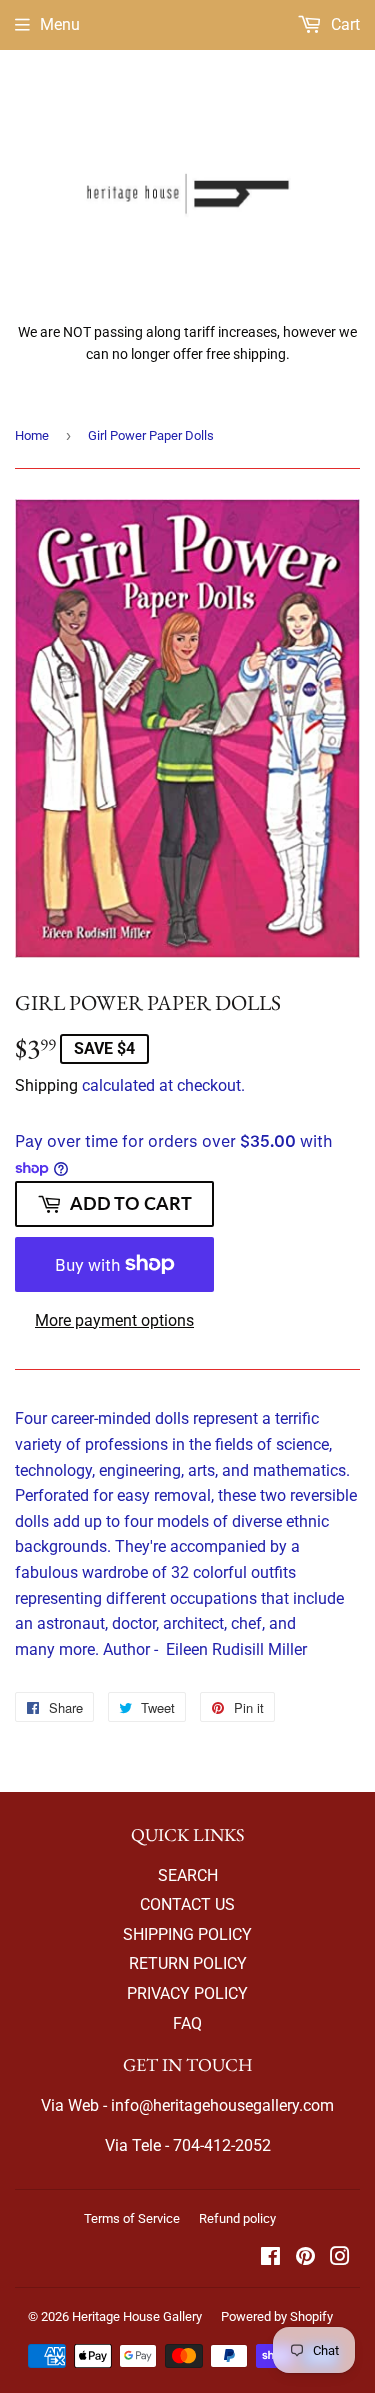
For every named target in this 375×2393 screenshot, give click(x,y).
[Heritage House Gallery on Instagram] (340, 2258)
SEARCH (188, 1875)
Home (32, 435)
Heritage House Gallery (137, 2316)
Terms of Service (132, 2218)
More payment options (114, 1320)
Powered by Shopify (277, 2316)
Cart (343, 24)
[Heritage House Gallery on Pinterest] (305, 2258)
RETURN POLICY (188, 1963)
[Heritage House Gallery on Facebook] (270, 2258)
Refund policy (237, 2218)
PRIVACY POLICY (187, 1993)
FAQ (187, 2023)
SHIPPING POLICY (187, 1934)
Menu (60, 24)
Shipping (46, 1085)
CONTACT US (187, 1904)
